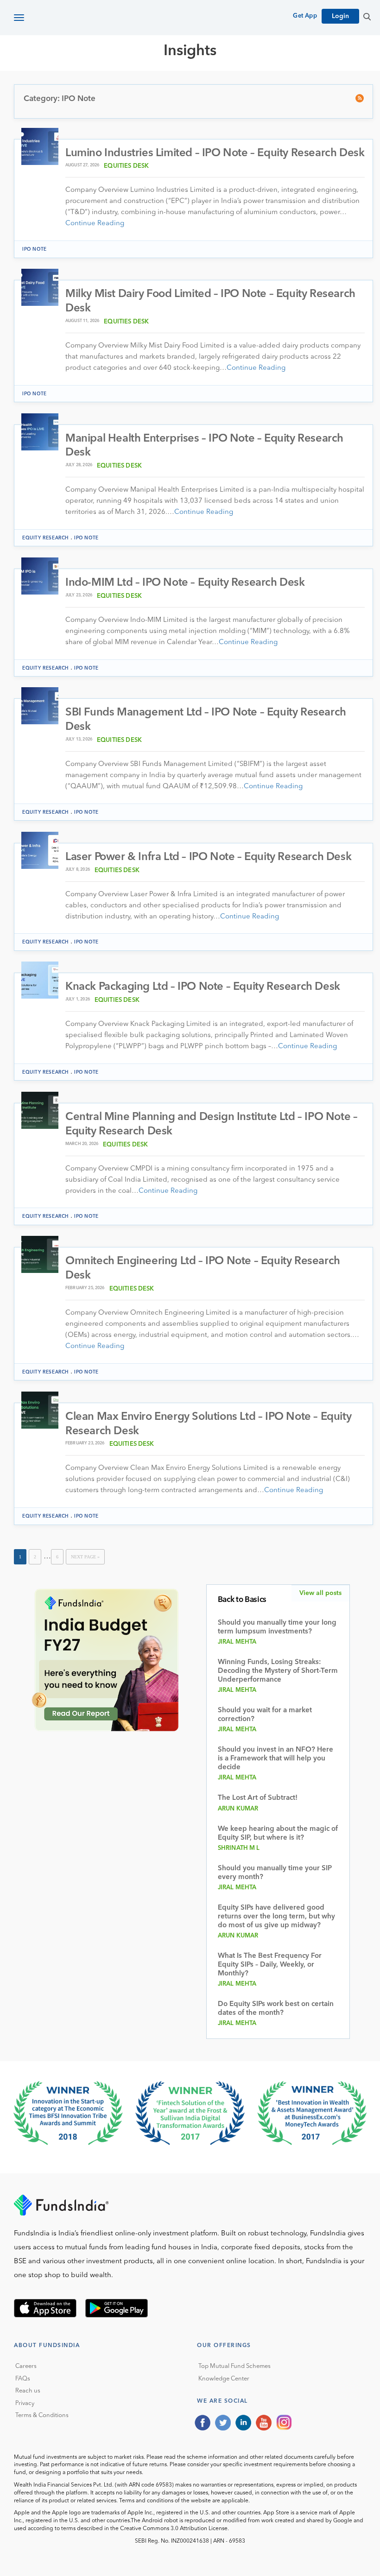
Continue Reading (95, 224)
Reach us (28, 2391)
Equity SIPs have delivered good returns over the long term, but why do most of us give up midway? (276, 1917)
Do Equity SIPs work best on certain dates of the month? (276, 2009)
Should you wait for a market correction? (265, 1715)
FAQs (23, 2379)
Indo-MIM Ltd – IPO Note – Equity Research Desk (185, 583)
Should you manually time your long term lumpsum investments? (277, 1627)
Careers (26, 2366)
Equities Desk (126, 166)
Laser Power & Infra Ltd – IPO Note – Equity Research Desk (208, 857)
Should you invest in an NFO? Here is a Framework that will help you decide (275, 1759)
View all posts (320, 1593)
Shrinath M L (239, 1848)
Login (340, 16)
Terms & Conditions (42, 2415)
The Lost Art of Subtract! (258, 1798)
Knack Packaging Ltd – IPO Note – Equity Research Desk (203, 987)
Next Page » (85, 1557)
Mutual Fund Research (158, 84)
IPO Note (35, 249)
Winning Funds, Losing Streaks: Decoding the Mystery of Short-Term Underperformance (278, 1671)
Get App (305, 16)
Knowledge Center (224, 2379)
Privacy (25, 2403)
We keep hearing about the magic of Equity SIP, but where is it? (278, 1834)
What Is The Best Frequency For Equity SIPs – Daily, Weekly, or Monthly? (270, 1965)
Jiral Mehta (237, 1642)
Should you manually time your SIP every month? (275, 1873)
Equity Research (246, 84)
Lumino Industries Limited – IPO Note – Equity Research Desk (215, 153)
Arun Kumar (238, 1809)
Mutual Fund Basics (62, 84)
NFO (295, 84)
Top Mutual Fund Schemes (234, 2366)
